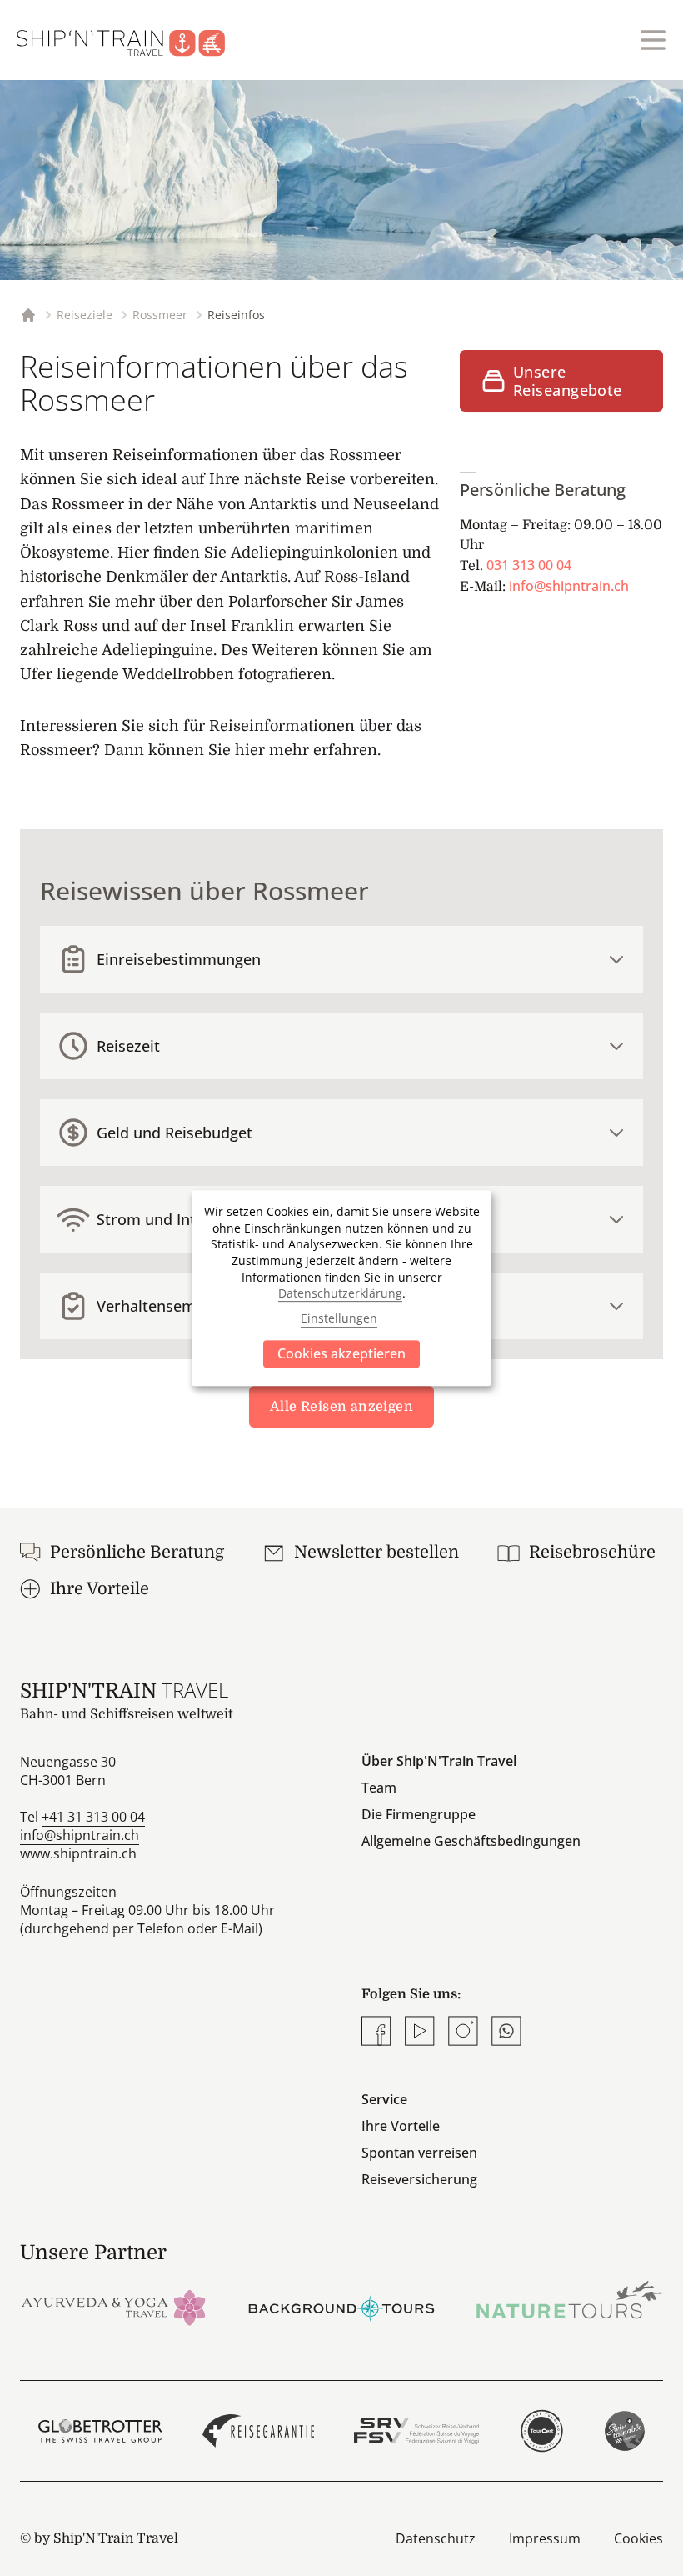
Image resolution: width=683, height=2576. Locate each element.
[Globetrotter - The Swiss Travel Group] (100, 2431)
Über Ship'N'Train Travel (439, 1761)
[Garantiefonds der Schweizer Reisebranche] (259, 2431)
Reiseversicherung (419, 2179)
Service (384, 2099)
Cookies (638, 2538)
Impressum (545, 2538)
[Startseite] (131, 40)
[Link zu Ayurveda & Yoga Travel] (114, 2306)
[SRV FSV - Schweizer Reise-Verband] (416, 2431)
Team (379, 1788)
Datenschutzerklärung (340, 1293)
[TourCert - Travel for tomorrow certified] (542, 2431)
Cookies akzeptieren (341, 1353)
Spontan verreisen (419, 2153)
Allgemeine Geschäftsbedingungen (471, 1841)
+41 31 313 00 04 (93, 1817)
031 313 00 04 (529, 565)
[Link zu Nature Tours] (569, 2300)
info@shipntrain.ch (569, 586)
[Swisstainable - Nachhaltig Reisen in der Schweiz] (625, 2431)
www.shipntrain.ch (78, 1853)
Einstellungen (339, 1319)
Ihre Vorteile (401, 2126)
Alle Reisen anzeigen (341, 1407)
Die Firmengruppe (419, 1814)
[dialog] (341, 1288)
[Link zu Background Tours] (341, 2306)
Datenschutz (436, 2538)
